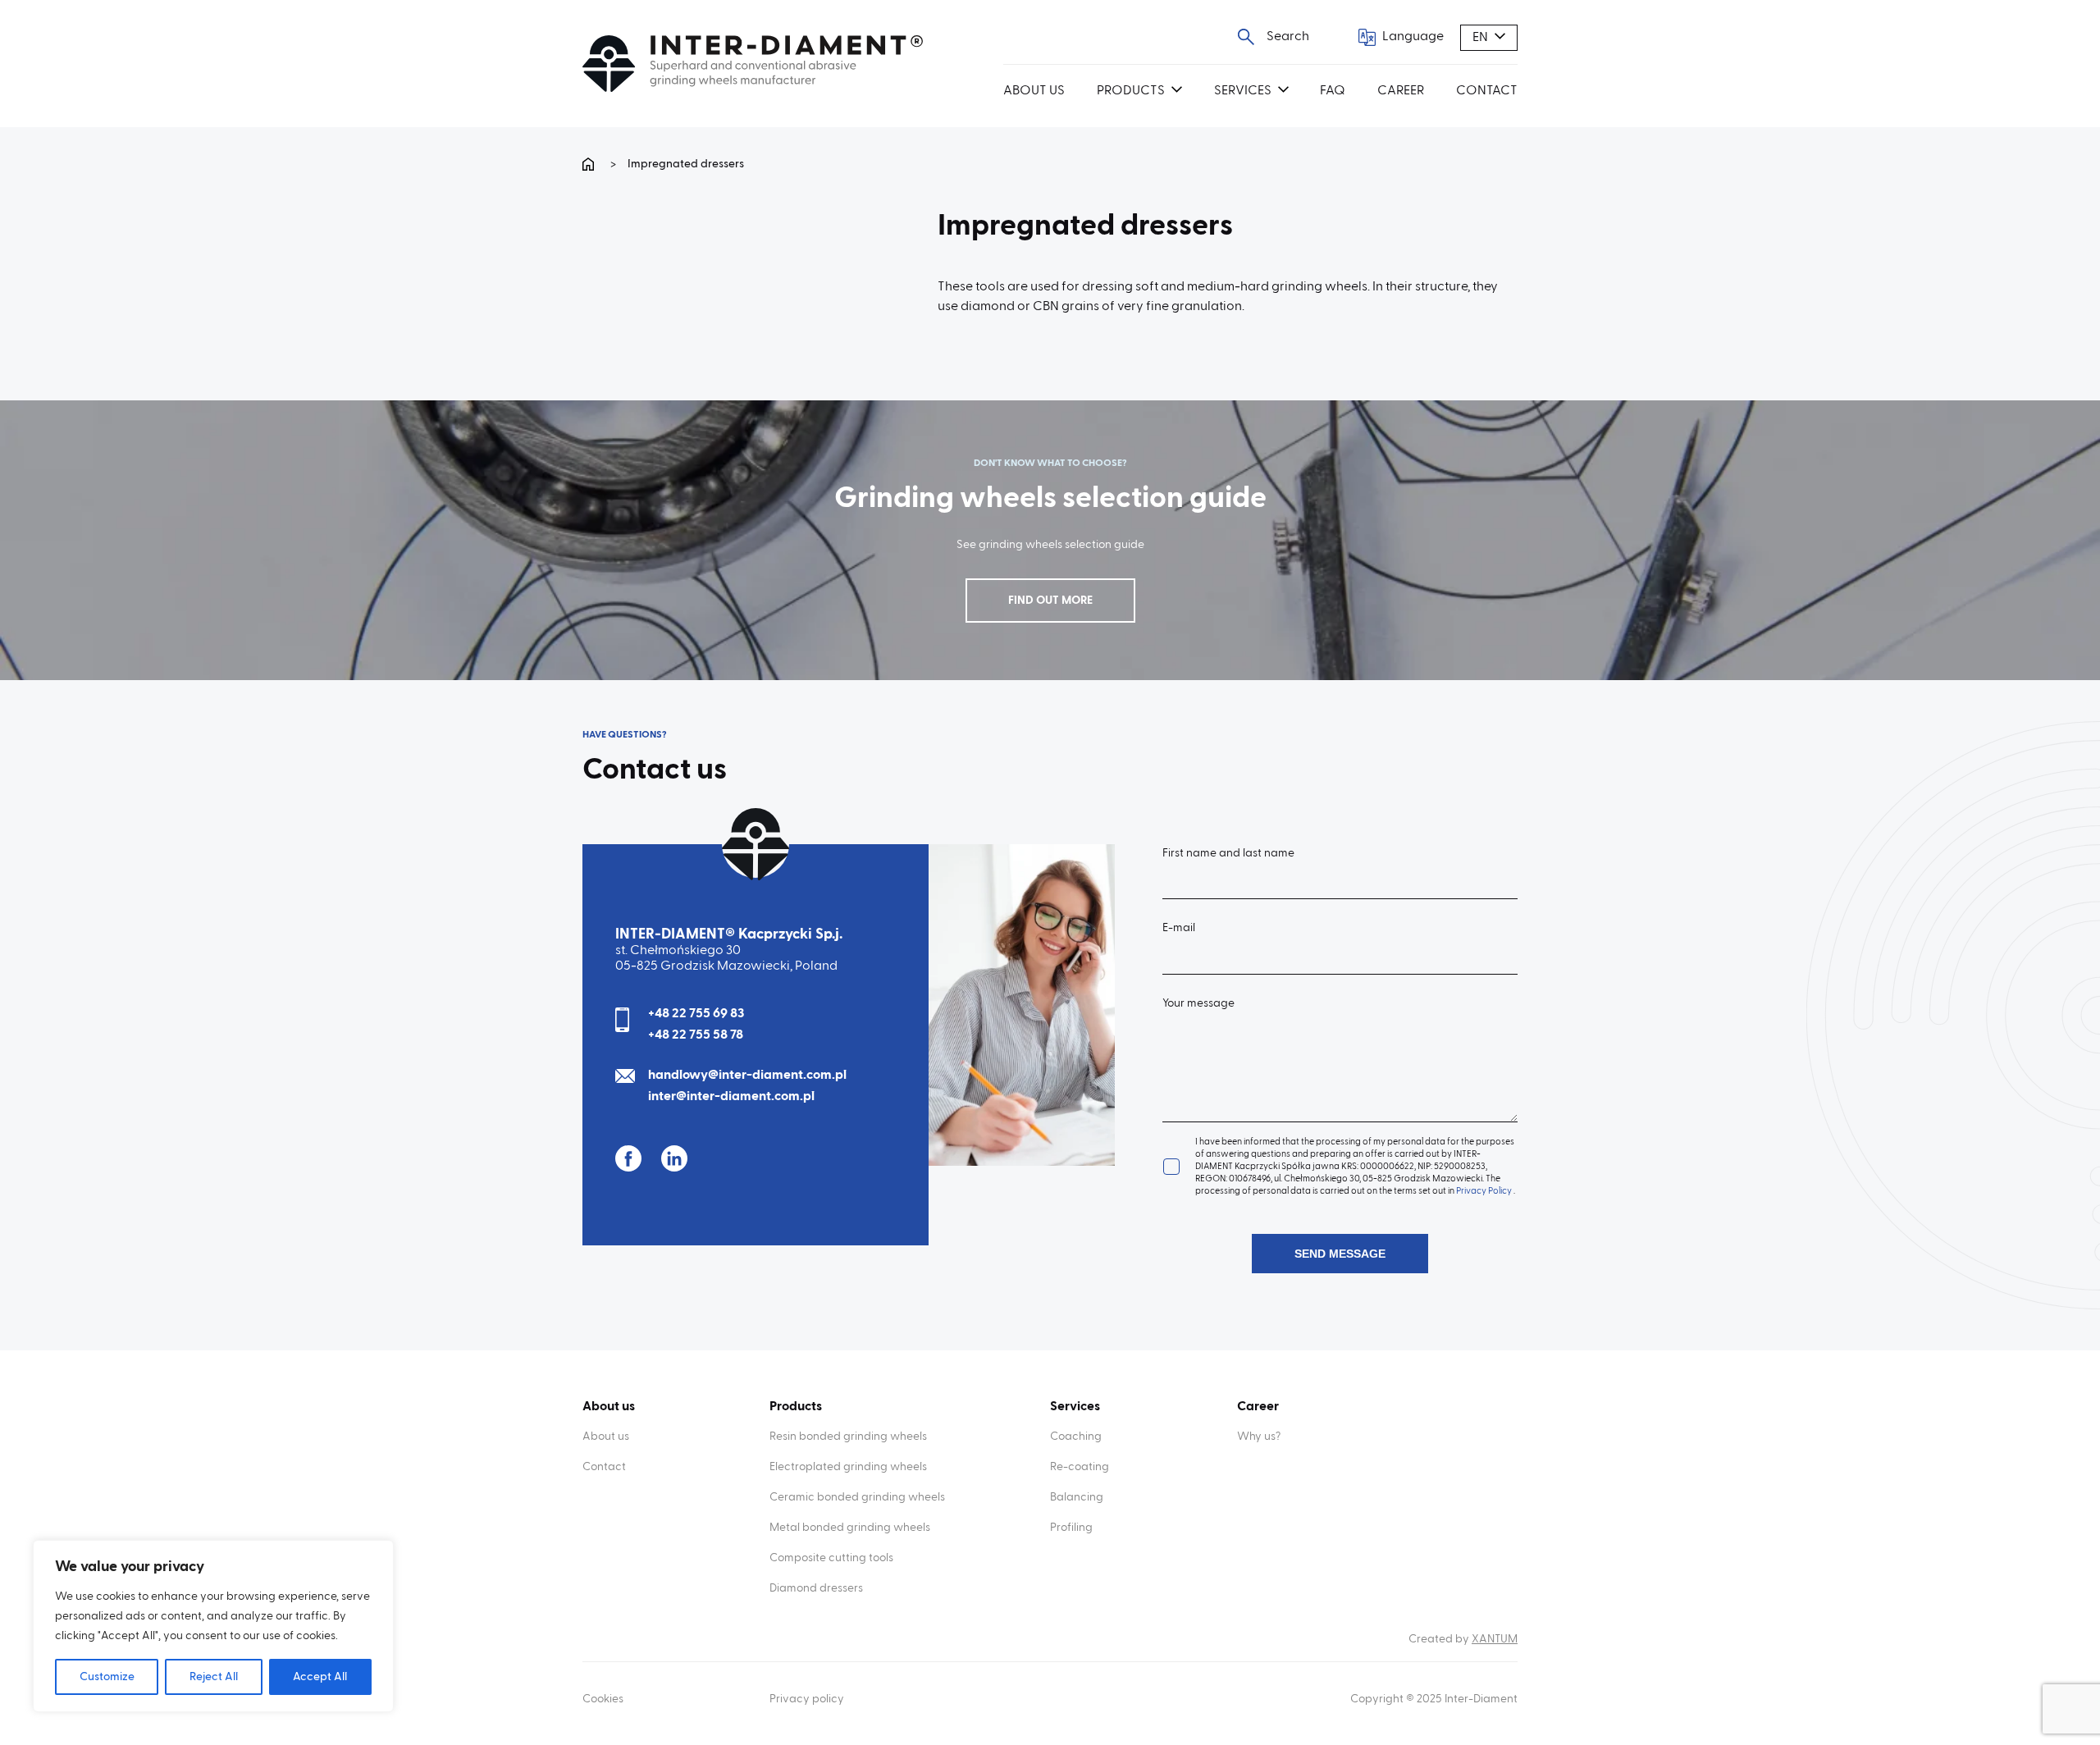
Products (1131, 91)
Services (1243, 91)
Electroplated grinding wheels (848, 1467)
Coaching (1076, 1437)
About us (1034, 91)
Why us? (1259, 1437)
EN (1480, 38)
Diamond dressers (816, 1588)
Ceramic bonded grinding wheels (857, 1497)
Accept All (320, 1677)
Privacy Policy (1485, 1191)
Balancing (1077, 1497)
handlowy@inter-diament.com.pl (747, 1076)
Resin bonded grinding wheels (848, 1437)
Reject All (214, 1677)
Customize (107, 1677)
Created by (1463, 1639)
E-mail (1179, 928)
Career (1401, 91)
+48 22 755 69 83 (696, 1014)
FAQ (1333, 91)
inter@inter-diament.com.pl (731, 1097)
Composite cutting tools (831, 1558)
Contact (1487, 91)
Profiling (1071, 1528)
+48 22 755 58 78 (696, 1035)
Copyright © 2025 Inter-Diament (1434, 1699)
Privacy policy (807, 1699)
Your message (1198, 1003)
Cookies (603, 1699)
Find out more (1050, 601)
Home (591, 164)
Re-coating (1080, 1467)
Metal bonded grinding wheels (850, 1528)
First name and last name (1228, 853)
